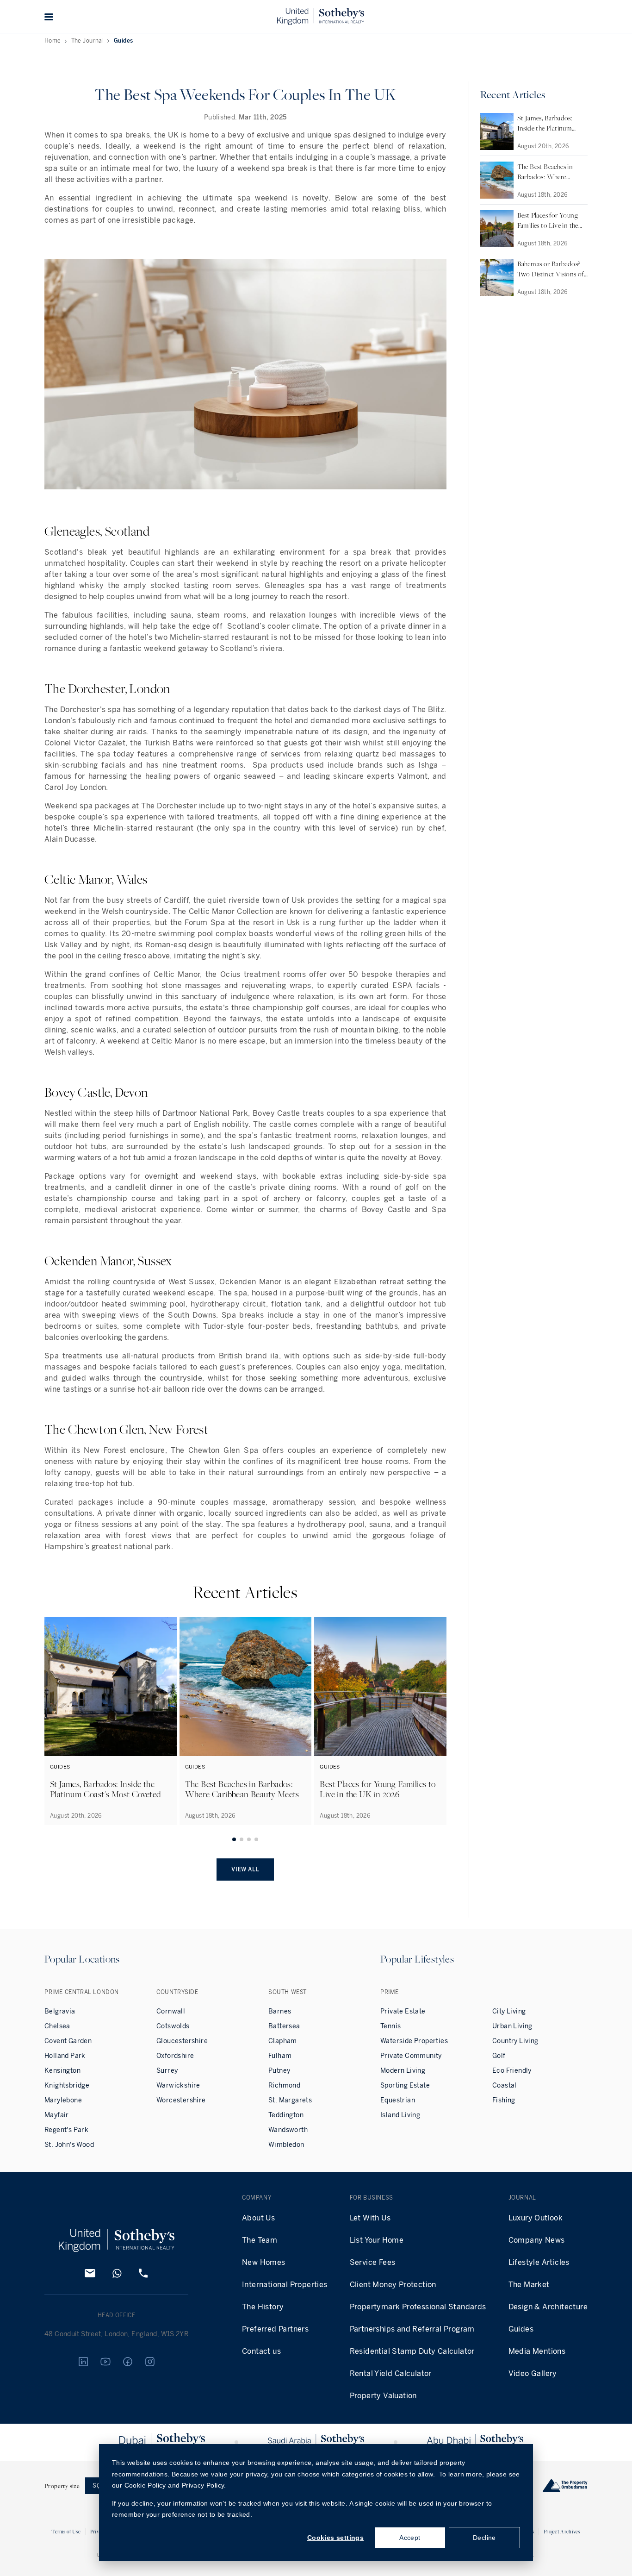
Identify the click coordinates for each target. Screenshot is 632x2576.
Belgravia (60, 2011)
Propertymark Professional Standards (418, 2307)
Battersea (284, 2026)
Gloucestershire (182, 2041)
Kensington (62, 2071)
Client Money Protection (393, 2285)
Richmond (284, 2085)
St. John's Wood (69, 2145)
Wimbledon (286, 2145)
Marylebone (63, 2100)
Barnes (280, 2011)
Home (53, 41)
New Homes (264, 2262)
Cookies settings (335, 2538)
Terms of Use (66, 2531)
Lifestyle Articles (539, 2262)
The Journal (87, 41)
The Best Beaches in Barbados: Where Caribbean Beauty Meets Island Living (242, 1794)
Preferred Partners (275, 2329)
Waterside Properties (414, 2041)
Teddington (286, 2115)
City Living (509, 2011)
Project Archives (562, 2531)
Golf (499, 2056)
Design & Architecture (548, 2307)
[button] (49, 17)
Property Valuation (383, 2396)
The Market (529, 2285)
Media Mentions (537, 2351)
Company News (537, 2240)
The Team (260, 2240)
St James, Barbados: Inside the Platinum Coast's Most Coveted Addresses (105, 1794)
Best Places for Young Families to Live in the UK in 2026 (378, 1789)
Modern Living (403, 2071)
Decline (484, 2538)
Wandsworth (288, 2130)
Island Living (400, 2115)
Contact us (261, 2351)
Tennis (390, 2026)
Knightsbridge (67, 2085)
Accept (410, 2538)
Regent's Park (66, 2130)
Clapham (283, 2041)
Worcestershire (181, 2100)
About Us (258, 2218)
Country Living (515, 2041)
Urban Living (512, 2026)
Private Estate (403, 2011)
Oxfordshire (175, 2056)
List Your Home (377, 2240)
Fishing (504, 2100)
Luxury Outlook (536, 2218)
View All (245, 1869)
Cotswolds (173, 2026)
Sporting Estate (405, 2085)
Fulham (280, 2056)
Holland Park (65, 2056)
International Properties (285, 2285)
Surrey (167, 2071)
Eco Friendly (512, 2071)
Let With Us (370, 2218)
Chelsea (57, 2026)
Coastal (505, 2085)
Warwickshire (178, 2085)
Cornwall (171, 2011)
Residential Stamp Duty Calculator (412, 2351)
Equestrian (398, 2100)
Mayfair (57, 2115)
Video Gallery (533, 2373)
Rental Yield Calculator (391, 2373)
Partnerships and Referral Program (412, 2329)
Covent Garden (68, 2041)
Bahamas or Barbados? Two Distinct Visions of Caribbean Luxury (551, 274)
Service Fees (373, 2262)
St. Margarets (290, 2100)
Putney (279, 2071)
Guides (123, 41)
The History (263, 2307)
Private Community (411, 2056)
